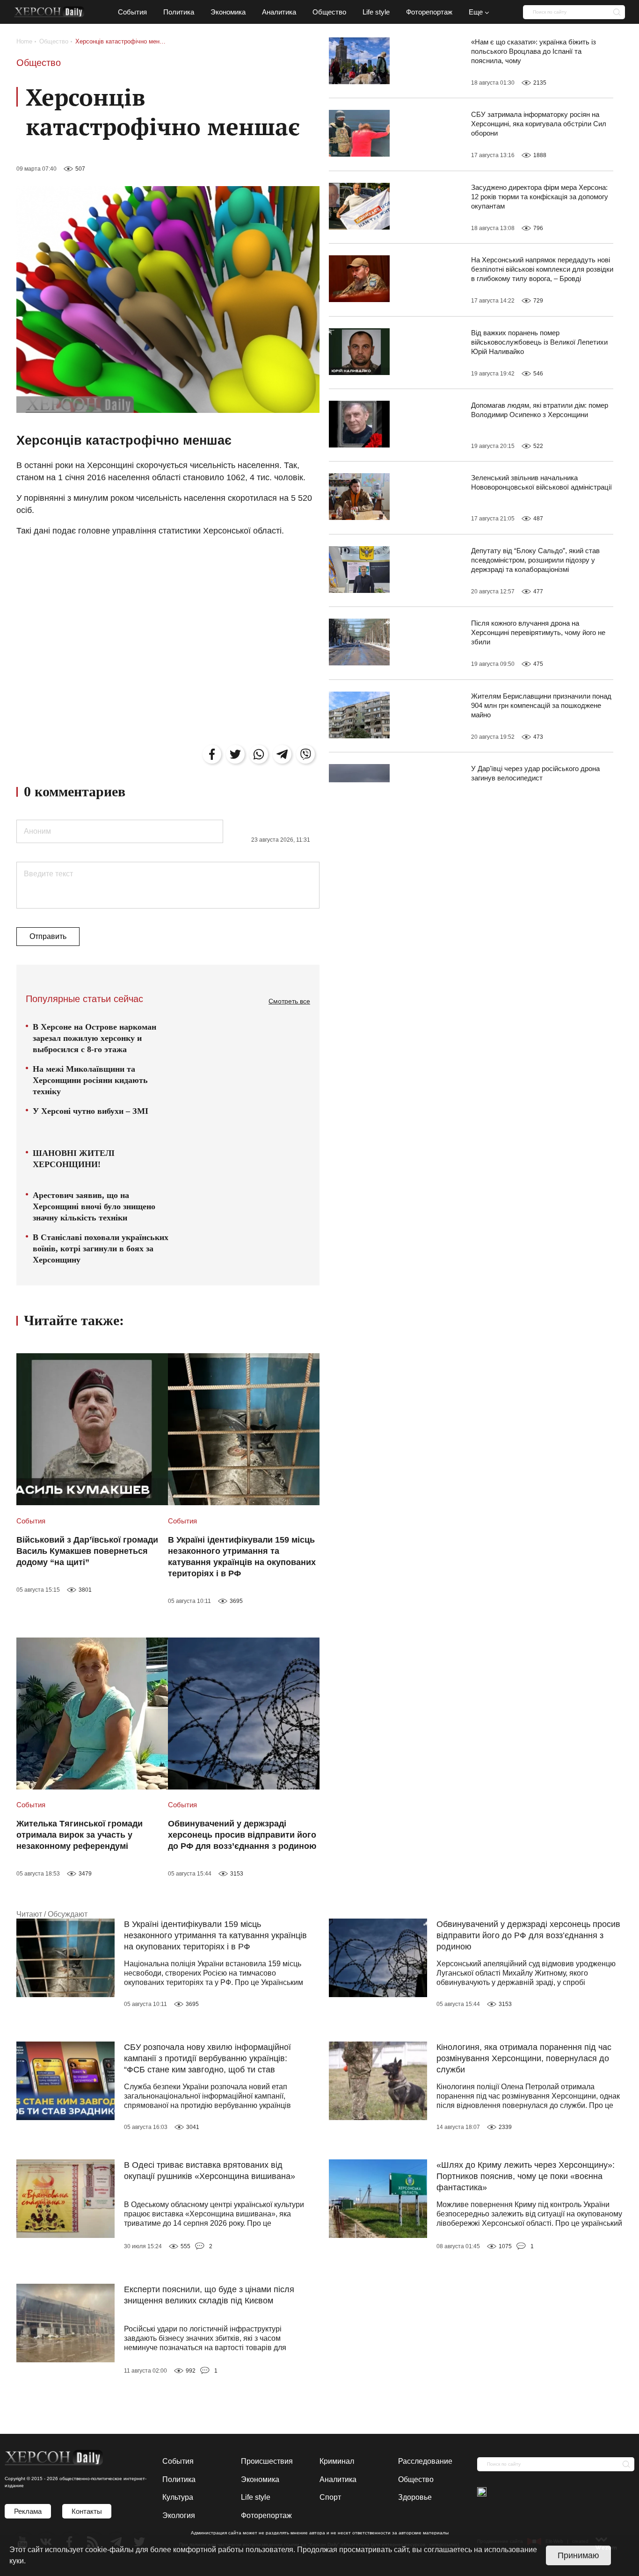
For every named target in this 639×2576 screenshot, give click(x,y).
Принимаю (578, 2555)
